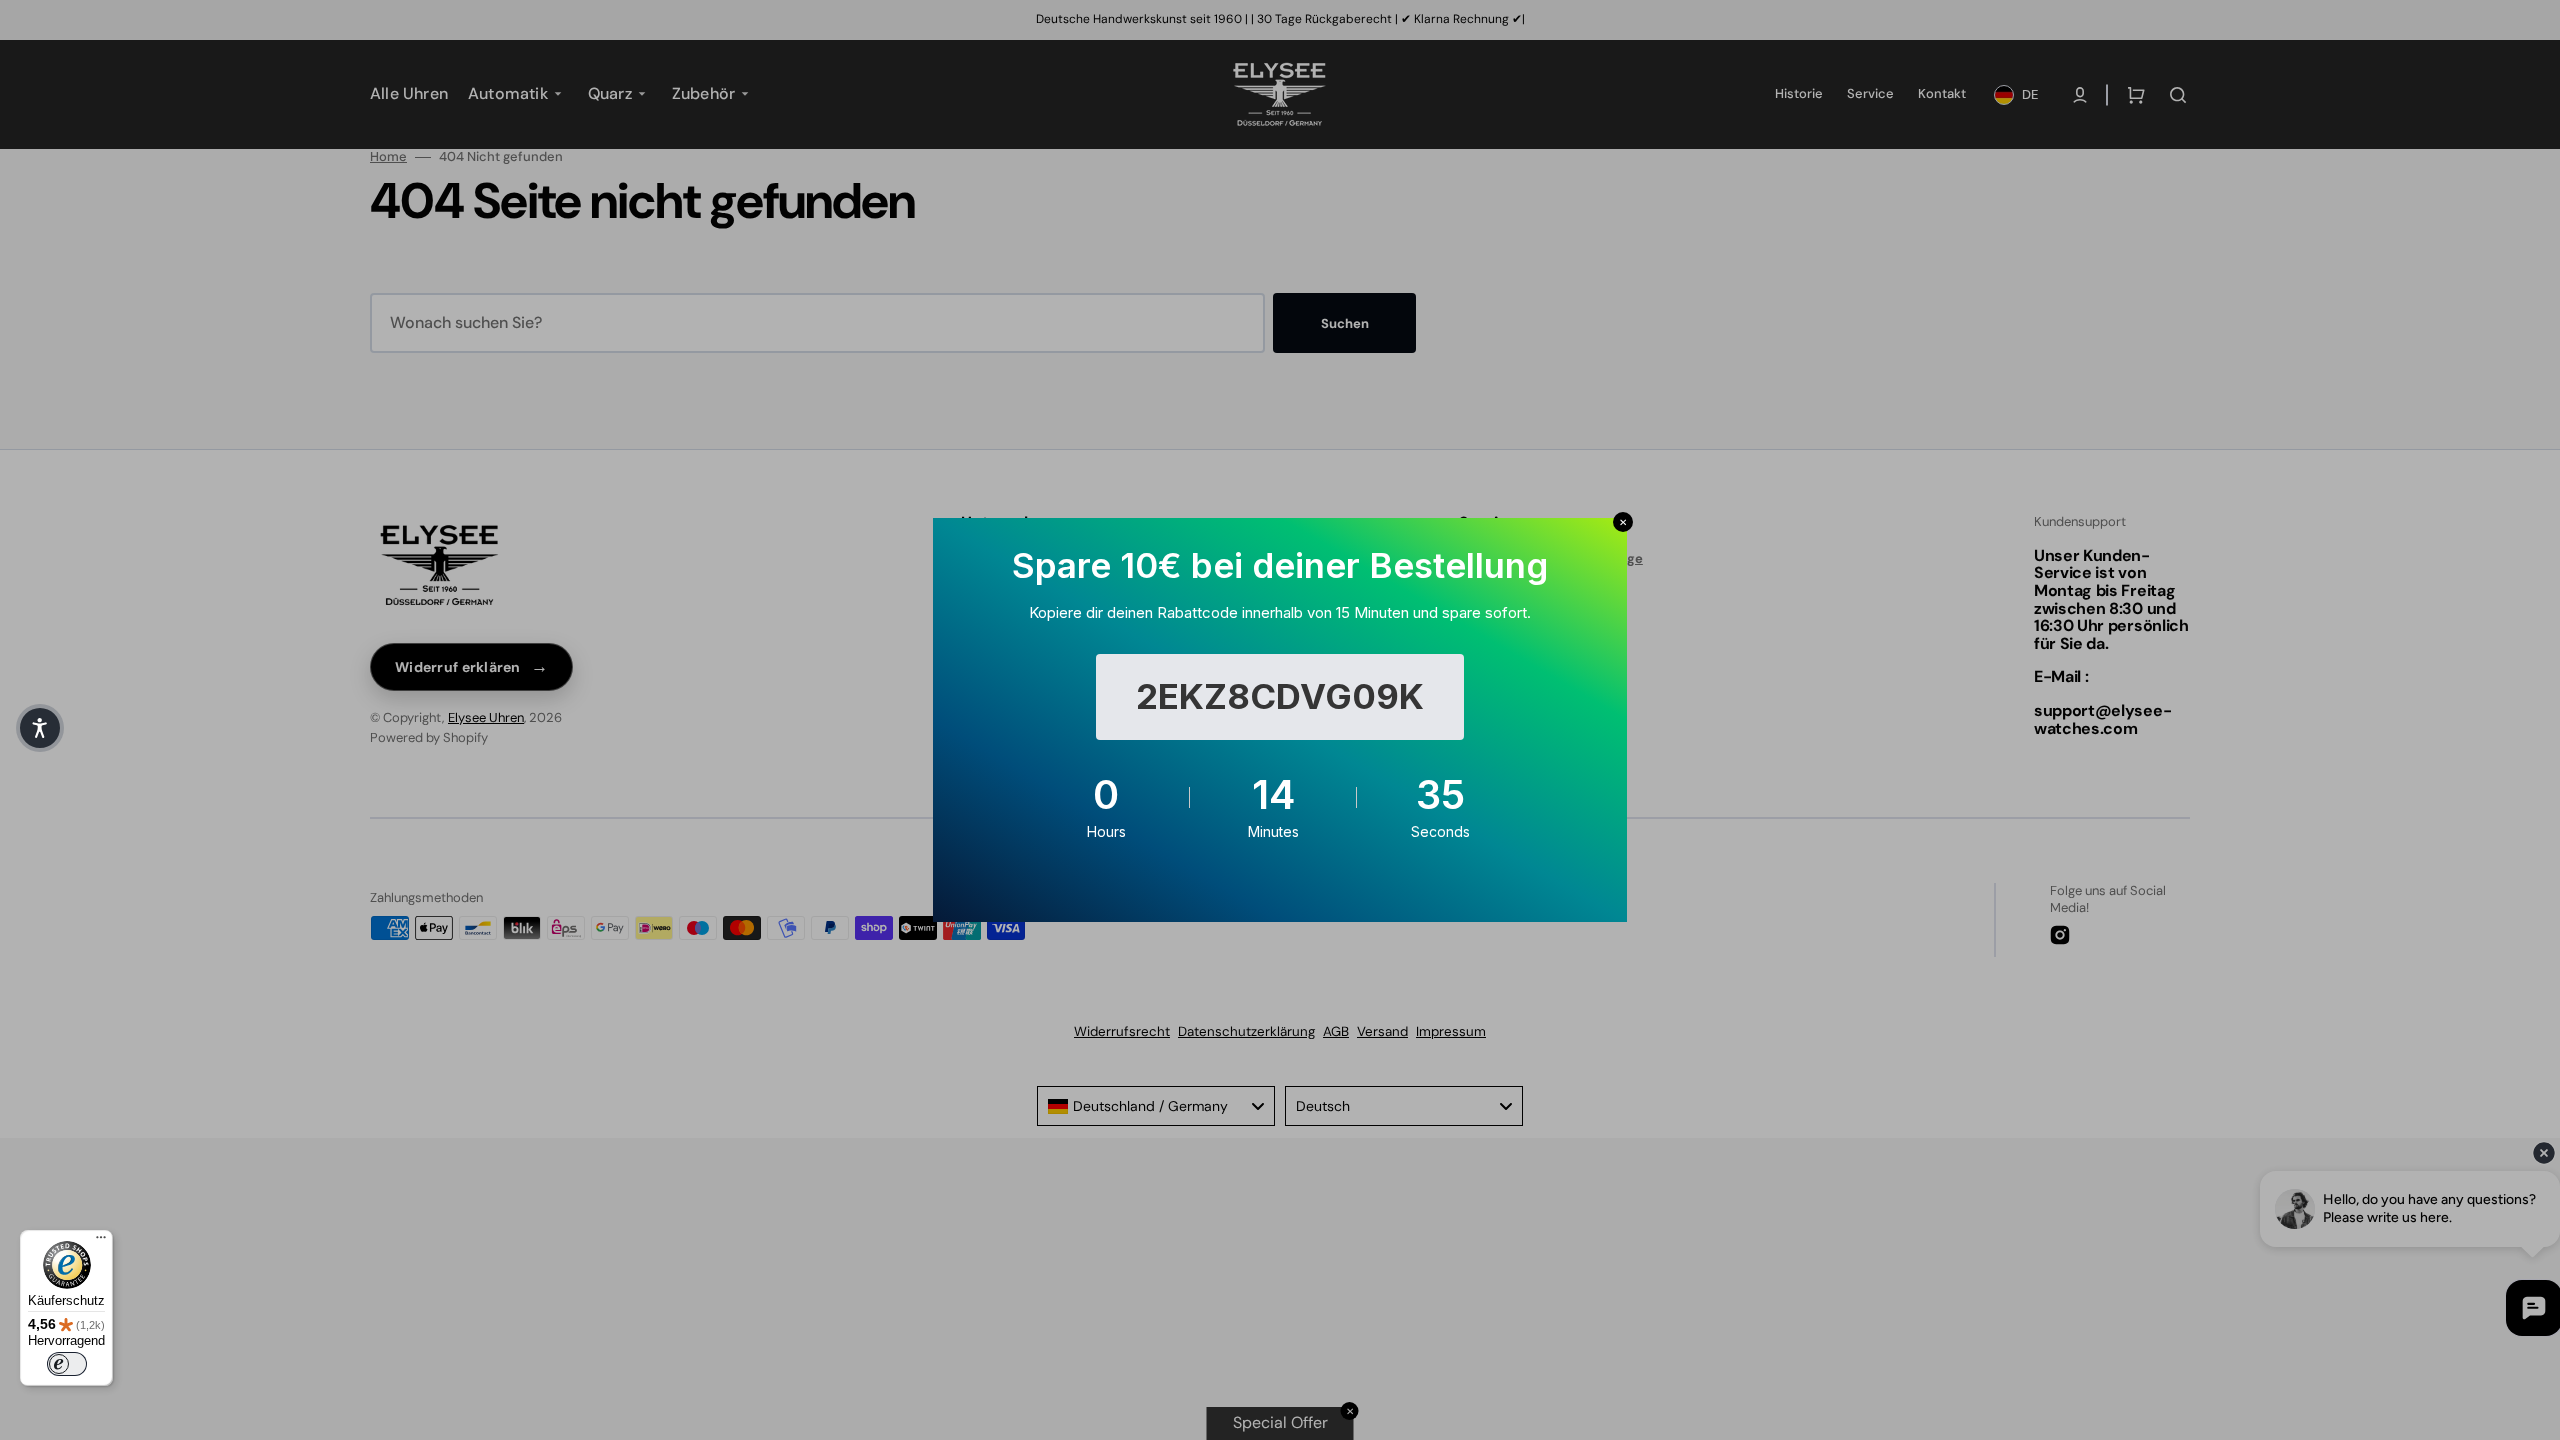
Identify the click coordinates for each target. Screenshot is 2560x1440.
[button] (40, 728)
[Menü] (101, 1242)
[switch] (67, 1364)
